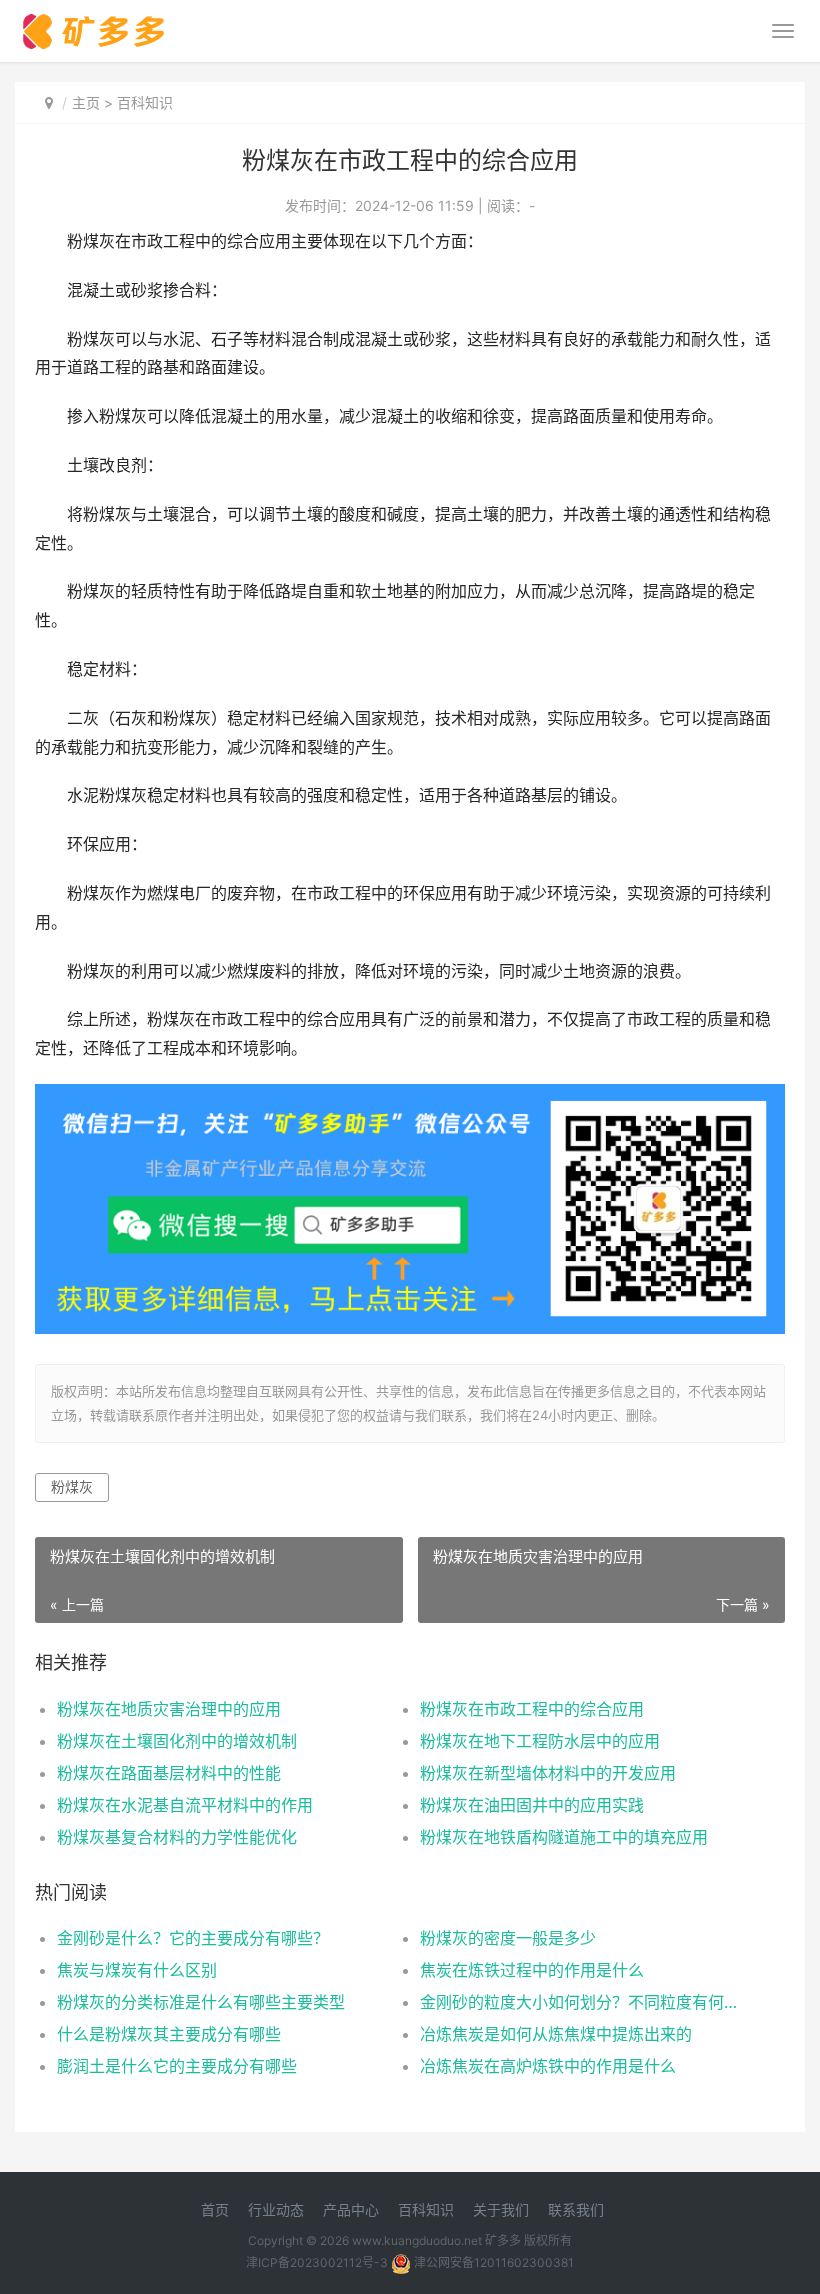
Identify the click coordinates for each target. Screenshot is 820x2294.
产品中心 (351, 2209)
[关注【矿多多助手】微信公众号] (410, 1097)
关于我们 (501, 2209)
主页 (86, 102)
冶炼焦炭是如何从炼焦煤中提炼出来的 (556, 2034)
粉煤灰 (72, 1486)
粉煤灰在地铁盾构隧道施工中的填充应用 (564, 1837)
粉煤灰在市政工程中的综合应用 (532, 1709)
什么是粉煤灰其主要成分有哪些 (169, 2034)
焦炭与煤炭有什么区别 (137, 1970)
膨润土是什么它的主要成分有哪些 (177, 2066)
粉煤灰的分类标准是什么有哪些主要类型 (201, 2002)
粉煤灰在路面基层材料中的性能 (169, 1773)
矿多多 (503, 2240)
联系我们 (576, 2209)
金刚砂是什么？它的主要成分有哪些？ (193, 1938)
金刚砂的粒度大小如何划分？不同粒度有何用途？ (583, 2002)
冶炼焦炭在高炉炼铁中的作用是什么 (548, 2066)
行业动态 (276, 2209)
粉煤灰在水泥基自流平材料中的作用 (185, 1805)
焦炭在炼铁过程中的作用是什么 (532, 1970)
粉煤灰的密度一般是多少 (508, 1938)
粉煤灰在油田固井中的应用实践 (532, 1805)
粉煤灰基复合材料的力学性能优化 (177, 1837)
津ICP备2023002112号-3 (317, 2262)
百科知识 (145, 102)
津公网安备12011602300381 (494, 2262)
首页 (215, 2209)
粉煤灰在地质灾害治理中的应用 (169, 1709)
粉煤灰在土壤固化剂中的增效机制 (177, 1741)
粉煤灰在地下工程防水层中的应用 (540, 1741)
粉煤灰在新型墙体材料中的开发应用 (548, 1773)
